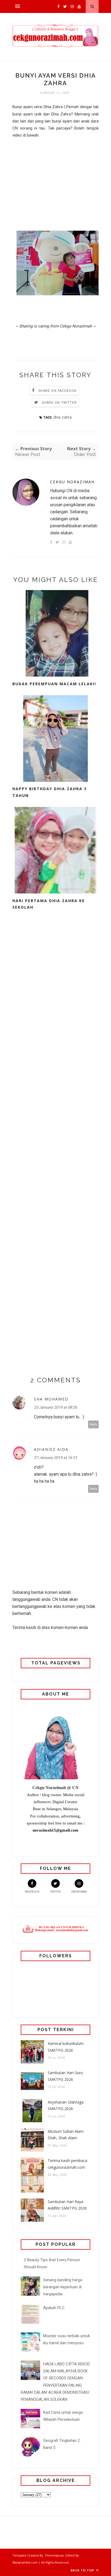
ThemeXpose (54, 2555)
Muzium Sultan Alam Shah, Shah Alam (66, 2135)
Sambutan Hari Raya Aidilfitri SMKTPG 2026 (67, 2205)
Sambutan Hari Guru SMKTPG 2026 (65, 2076)
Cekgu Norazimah (72, 482)
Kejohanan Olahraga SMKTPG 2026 (66, 2105)
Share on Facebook (57, 391)
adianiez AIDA (51, 1449)
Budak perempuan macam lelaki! (54, 684)
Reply (93, 1424)
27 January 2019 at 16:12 (55, 1458)
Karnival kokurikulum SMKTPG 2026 (66, 2047)
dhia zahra (63, 417)
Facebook (32, 1892)
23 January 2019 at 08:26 (55, 1407)
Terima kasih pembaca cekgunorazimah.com (67, 2164)
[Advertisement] (55, 178)
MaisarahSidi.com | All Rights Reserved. (41, 2562)
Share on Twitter (59, 403)
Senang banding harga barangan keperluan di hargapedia (63, 2287)
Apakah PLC (54, 2308)
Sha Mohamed (51, 1399)
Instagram (79, 1892)
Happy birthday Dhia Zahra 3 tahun (50, 792)
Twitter (55, 1892)
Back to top (83, 2570)
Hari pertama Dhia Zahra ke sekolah (49, 904)
